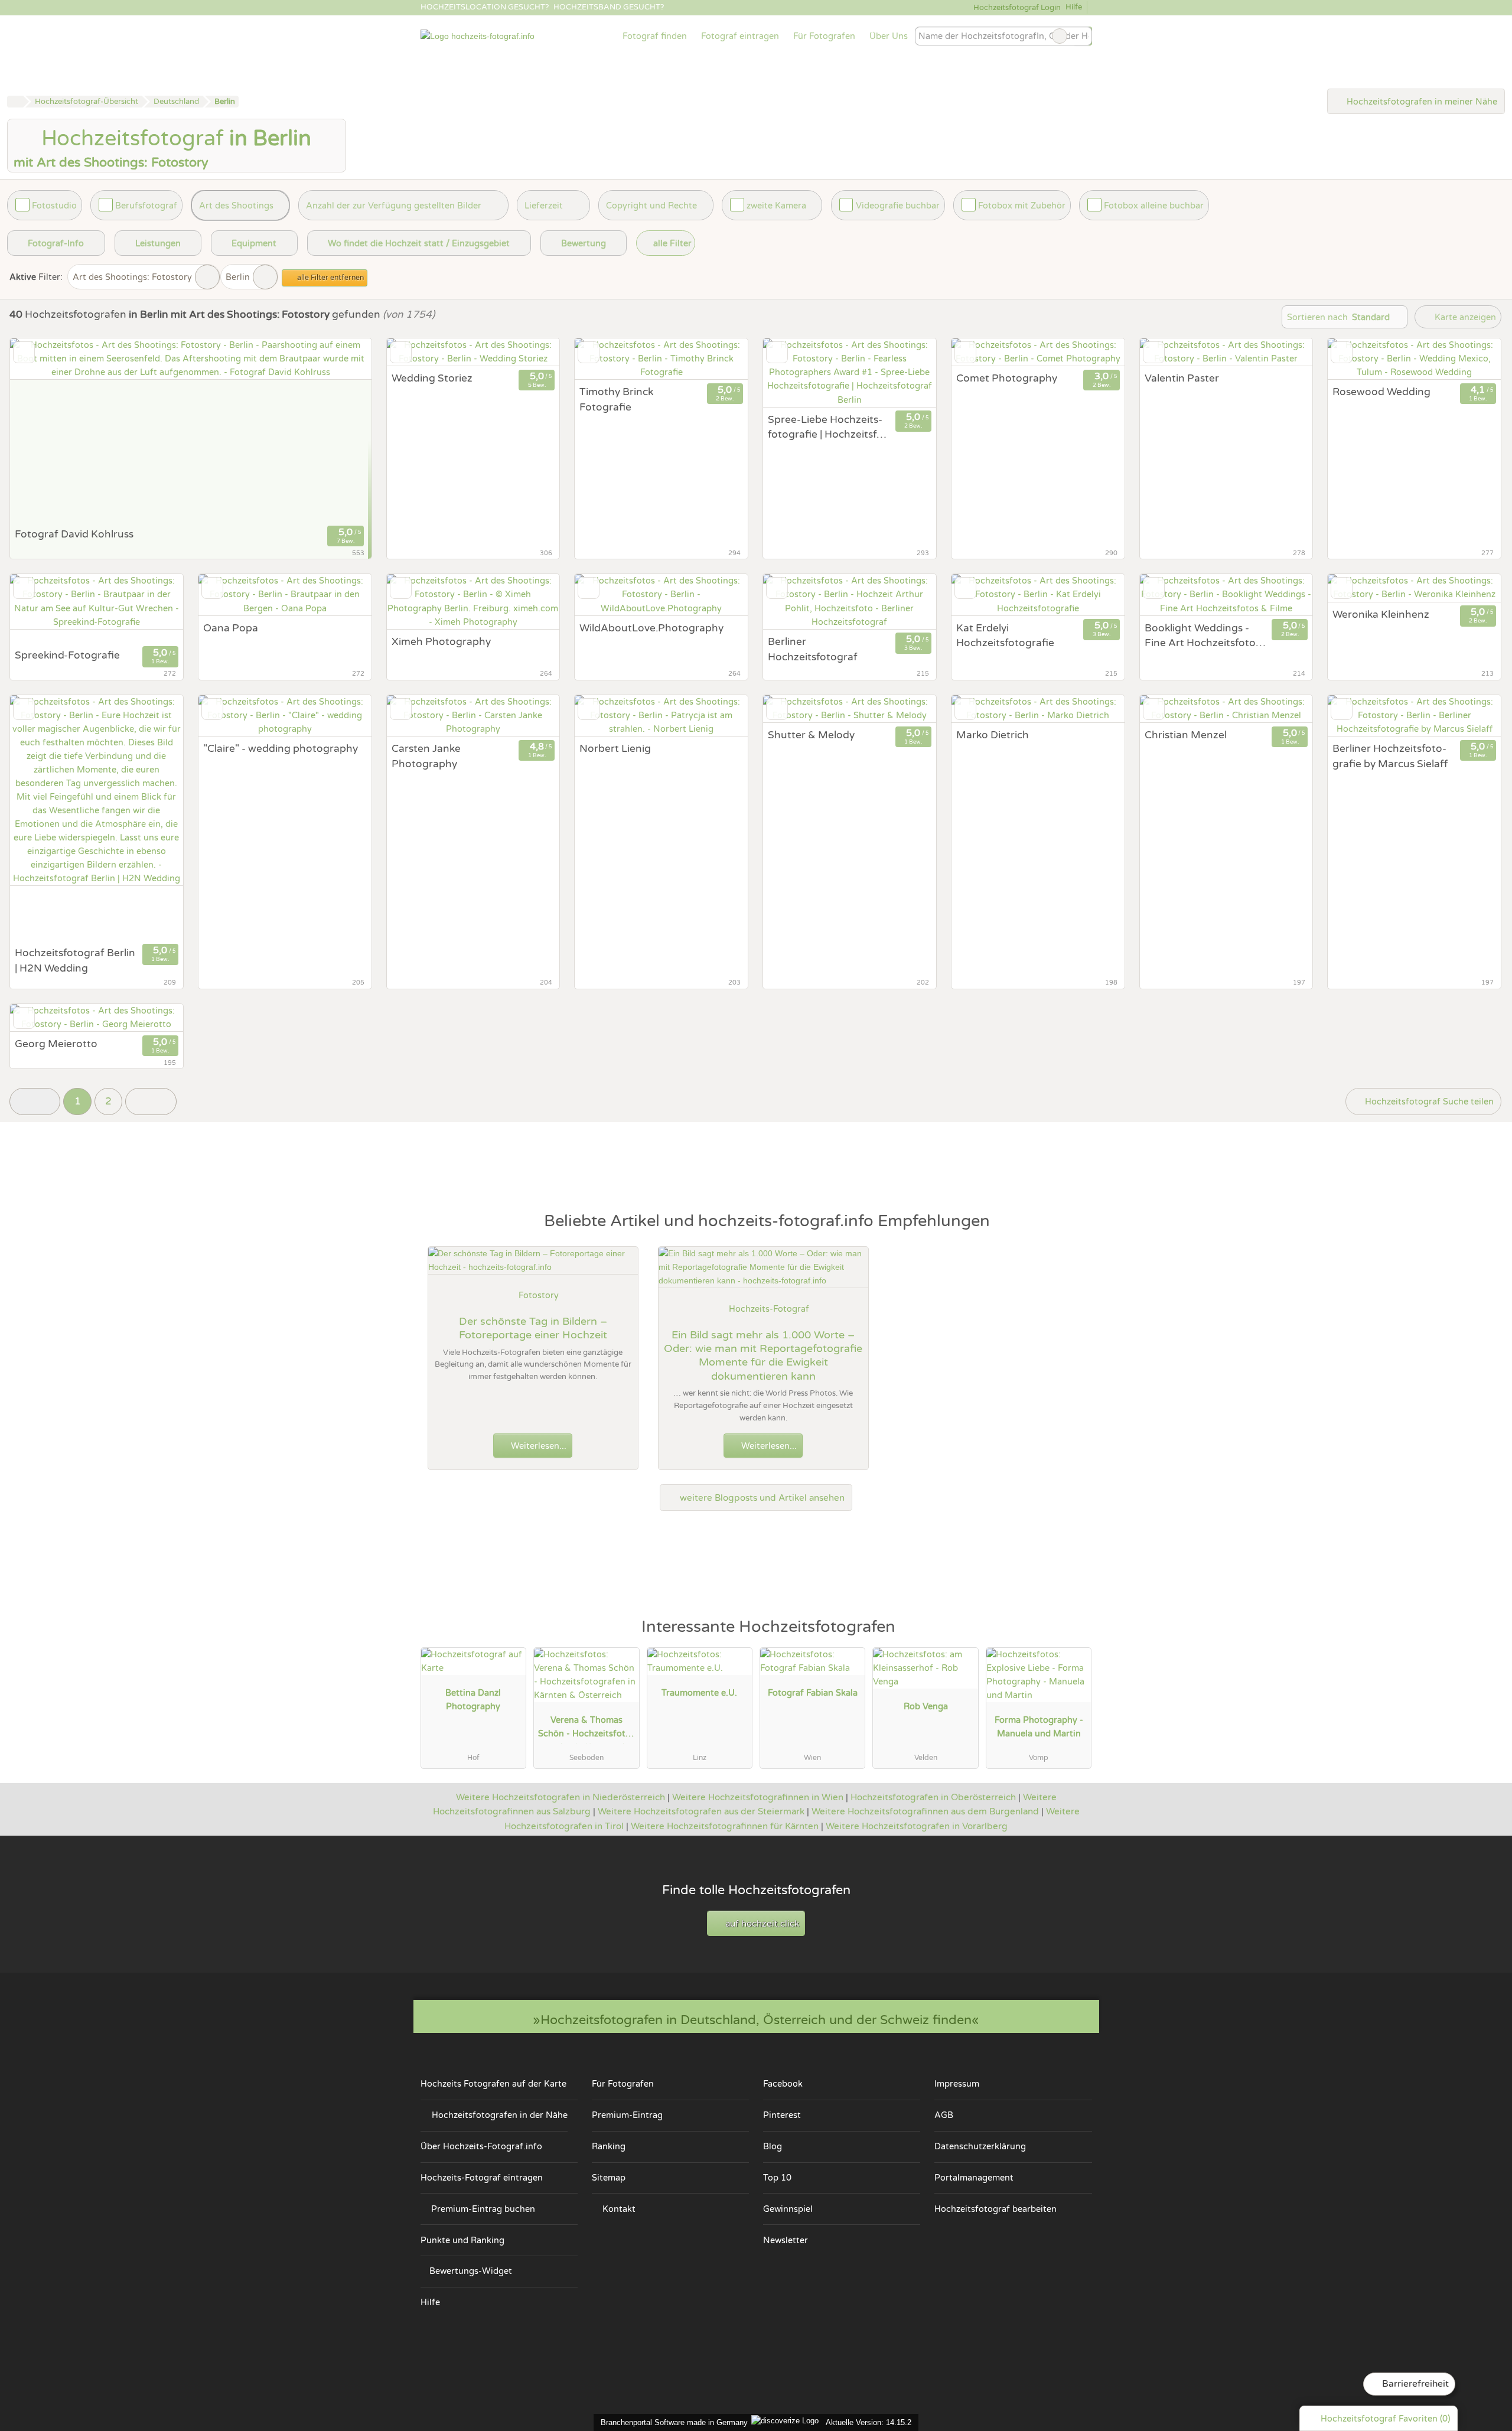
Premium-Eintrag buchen (483, 2209)
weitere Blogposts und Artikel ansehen (761, 1498)
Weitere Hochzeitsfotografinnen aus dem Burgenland (925, 1811)
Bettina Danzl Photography (473, 1700)
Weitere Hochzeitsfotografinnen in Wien (758, 1797)
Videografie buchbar (898, 206)
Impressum (957, 2084)
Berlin (238, 277)
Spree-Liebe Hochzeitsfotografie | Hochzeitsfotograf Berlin (827, 428)
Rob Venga (926, 1707)
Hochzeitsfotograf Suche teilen (1428, 1102)
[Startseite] (15, 102)
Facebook (783, 2084)
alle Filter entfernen (330, 278)
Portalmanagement (974, 2178)
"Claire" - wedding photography (281, 749)
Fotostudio (54, 206)
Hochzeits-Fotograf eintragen (482, 2178)
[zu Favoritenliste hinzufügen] (24, 352)
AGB (944, 2115)
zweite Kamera (776, 206)
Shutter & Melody (811, 735)
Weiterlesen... (537, 1446)
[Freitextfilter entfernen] (1060, 36)
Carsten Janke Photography (426, 756)
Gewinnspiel (788, 2209)
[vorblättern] (342, 430)
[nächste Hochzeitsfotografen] (151, 1102)
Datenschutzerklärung (980, 2147)
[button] (35, 1102)
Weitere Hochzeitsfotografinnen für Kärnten (725, 1826)
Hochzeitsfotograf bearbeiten (995, 2209)
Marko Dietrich (993, 735)
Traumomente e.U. (699, 1693)
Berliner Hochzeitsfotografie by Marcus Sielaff (1390, 756)
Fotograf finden (655, 36)
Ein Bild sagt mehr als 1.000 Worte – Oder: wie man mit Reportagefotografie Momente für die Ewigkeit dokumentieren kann (763, 1355)
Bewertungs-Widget (471, 2271)
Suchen (1083, 36)
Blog (773, 2147)
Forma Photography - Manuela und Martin (1039, 1727)
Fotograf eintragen (740, 36)
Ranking (609, 2147)
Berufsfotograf (146, 206)
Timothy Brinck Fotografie (616, 400)
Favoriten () (1385, 2419)
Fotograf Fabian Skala (813, 1693)
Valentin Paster (1182, 378)
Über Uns (889, 36)
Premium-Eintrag (627, 2115)
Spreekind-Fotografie (67, 655)
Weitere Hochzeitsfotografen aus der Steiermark (701, 1811)
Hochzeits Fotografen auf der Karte (493, 2084)
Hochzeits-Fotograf (769, 1309)
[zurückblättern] (40, 430)
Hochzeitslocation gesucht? (485, 7)
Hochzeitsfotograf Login (1016, 8)
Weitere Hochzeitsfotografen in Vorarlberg (917, 1826)
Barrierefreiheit (1414, 2384)
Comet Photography (1007, 378)
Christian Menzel (1186, 735)
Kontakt (619, 2209)
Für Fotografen (824, 36)
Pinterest (782, 2115)
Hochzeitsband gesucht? (609, 7)
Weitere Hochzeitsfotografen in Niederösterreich (561, 1797)
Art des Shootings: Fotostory (132, 277)
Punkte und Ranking (462, 2241)
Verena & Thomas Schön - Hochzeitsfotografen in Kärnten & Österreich (586, 1729)
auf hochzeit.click (761, 1924)
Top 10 (777, 2178)
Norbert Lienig (615, 749)
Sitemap (609, 2178)
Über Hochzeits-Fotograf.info (481, 2147)
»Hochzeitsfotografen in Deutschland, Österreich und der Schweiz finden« (756, 2020)
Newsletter (786, 2241)
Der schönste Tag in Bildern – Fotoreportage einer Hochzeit (533, 1328)
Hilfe (1074, 7)
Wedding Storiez (432, 378)
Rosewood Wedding (1381, 392)
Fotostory (539, 1296)
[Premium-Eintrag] (1075, 1633)
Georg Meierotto (56, 1044)
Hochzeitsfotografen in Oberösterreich (933, 1797)
